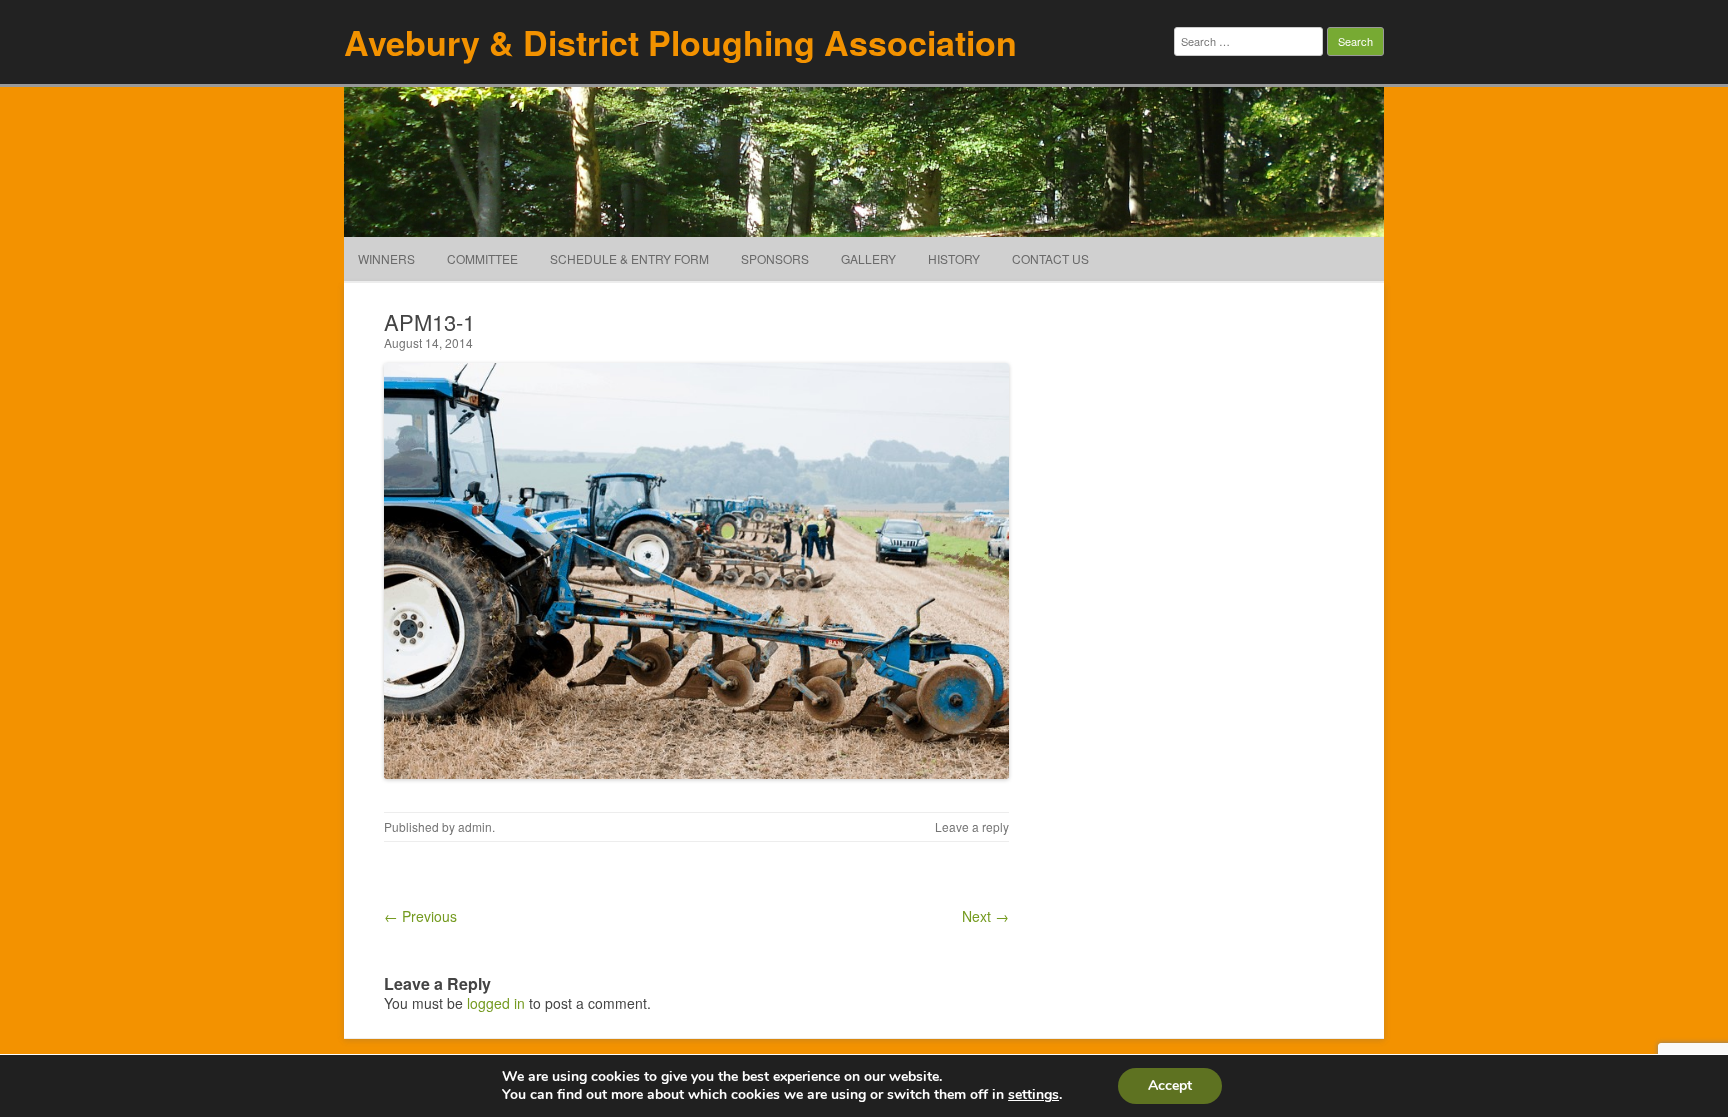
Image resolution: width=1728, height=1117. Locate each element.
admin (475, 826)
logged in (496, 1003)
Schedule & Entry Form (629, 258)
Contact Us (1050, 258)
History (954, 258)
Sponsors (775, 258)
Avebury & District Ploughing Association (680, 42)
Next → (985, 916)
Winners (386, 258)
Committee (482, 258)
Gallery (868, 258)
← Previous (420, 916)
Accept (1170, 1085)
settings (1033, 1095)
